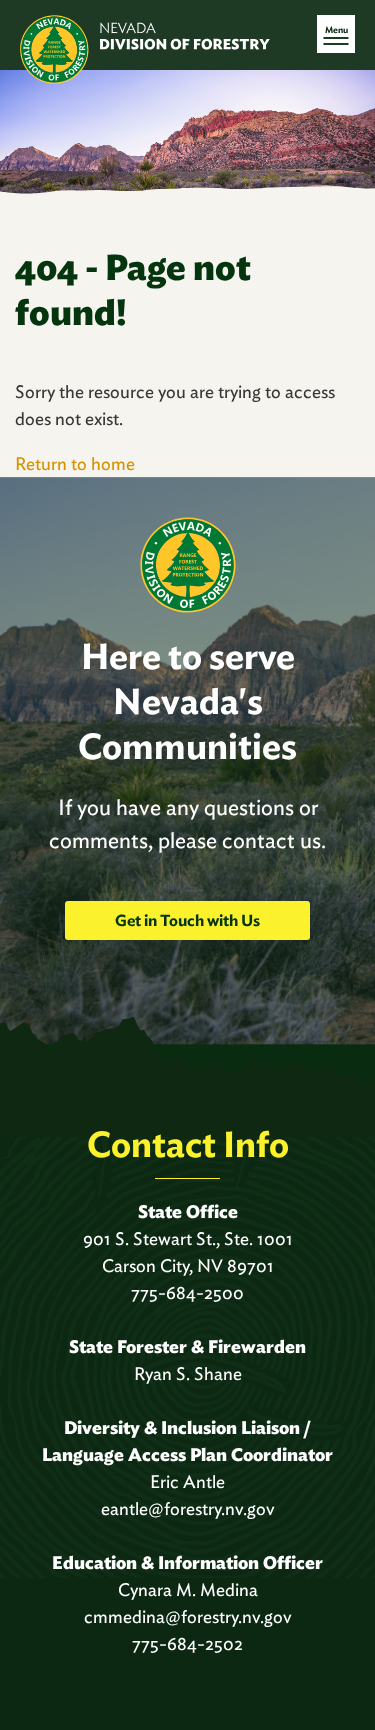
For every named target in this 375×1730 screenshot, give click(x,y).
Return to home (75, 463)
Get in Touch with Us (187, 920)
